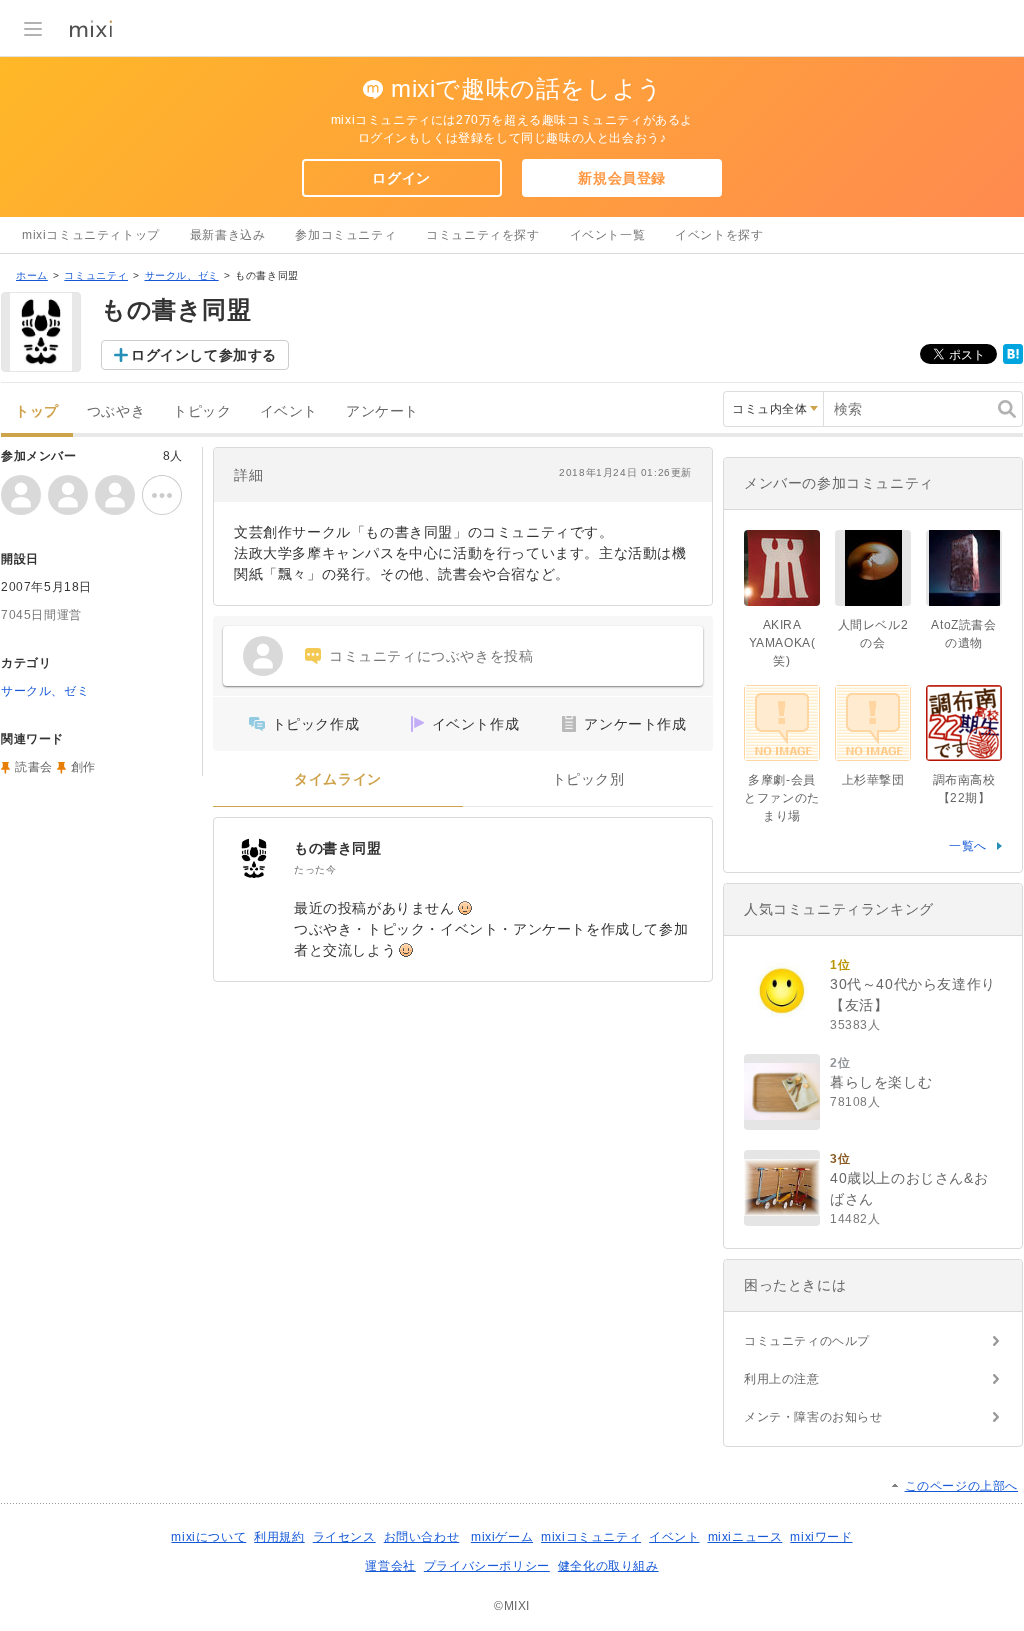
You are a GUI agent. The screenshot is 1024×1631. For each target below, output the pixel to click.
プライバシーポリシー (487, 1566)
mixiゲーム (502, 1537)
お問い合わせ (422, 1537)
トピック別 (588, 779)
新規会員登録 (622, 178)
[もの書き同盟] (254, 858)
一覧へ (968, 846)
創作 (83, 767)
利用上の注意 (782, 1379)
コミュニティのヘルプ (807, 1341)
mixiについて (208, 1537)
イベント (289, 411)
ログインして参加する (204, 355)
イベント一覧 (608, 235)
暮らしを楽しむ (881, 1082)
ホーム (32, 275)
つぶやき (116, 411)
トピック (202, 411)
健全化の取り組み (608, 1566)
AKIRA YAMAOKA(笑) (782, 643)
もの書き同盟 (338, 848)
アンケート (382, 411)
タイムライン (338, 779)
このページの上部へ (961, 1486)
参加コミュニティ (345, 235)
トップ (37, 411)
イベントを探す (719, 235)
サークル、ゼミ (182, 275)
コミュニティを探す (482, 235)
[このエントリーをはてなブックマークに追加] (1013, 360)
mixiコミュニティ (591, 1537)
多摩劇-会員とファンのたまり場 (782, 798)
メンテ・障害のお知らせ (813, 1417)
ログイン (401, 178)
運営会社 (390, 1566)
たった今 (315, 869)
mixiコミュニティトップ (91, 235)
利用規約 (279, 1537)
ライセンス (344, 1537)
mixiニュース (745, 1537)
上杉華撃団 (873, 780)
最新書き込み (228, 235)
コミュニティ (96, 275)
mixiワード (821, 1537)
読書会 (34, 767)
